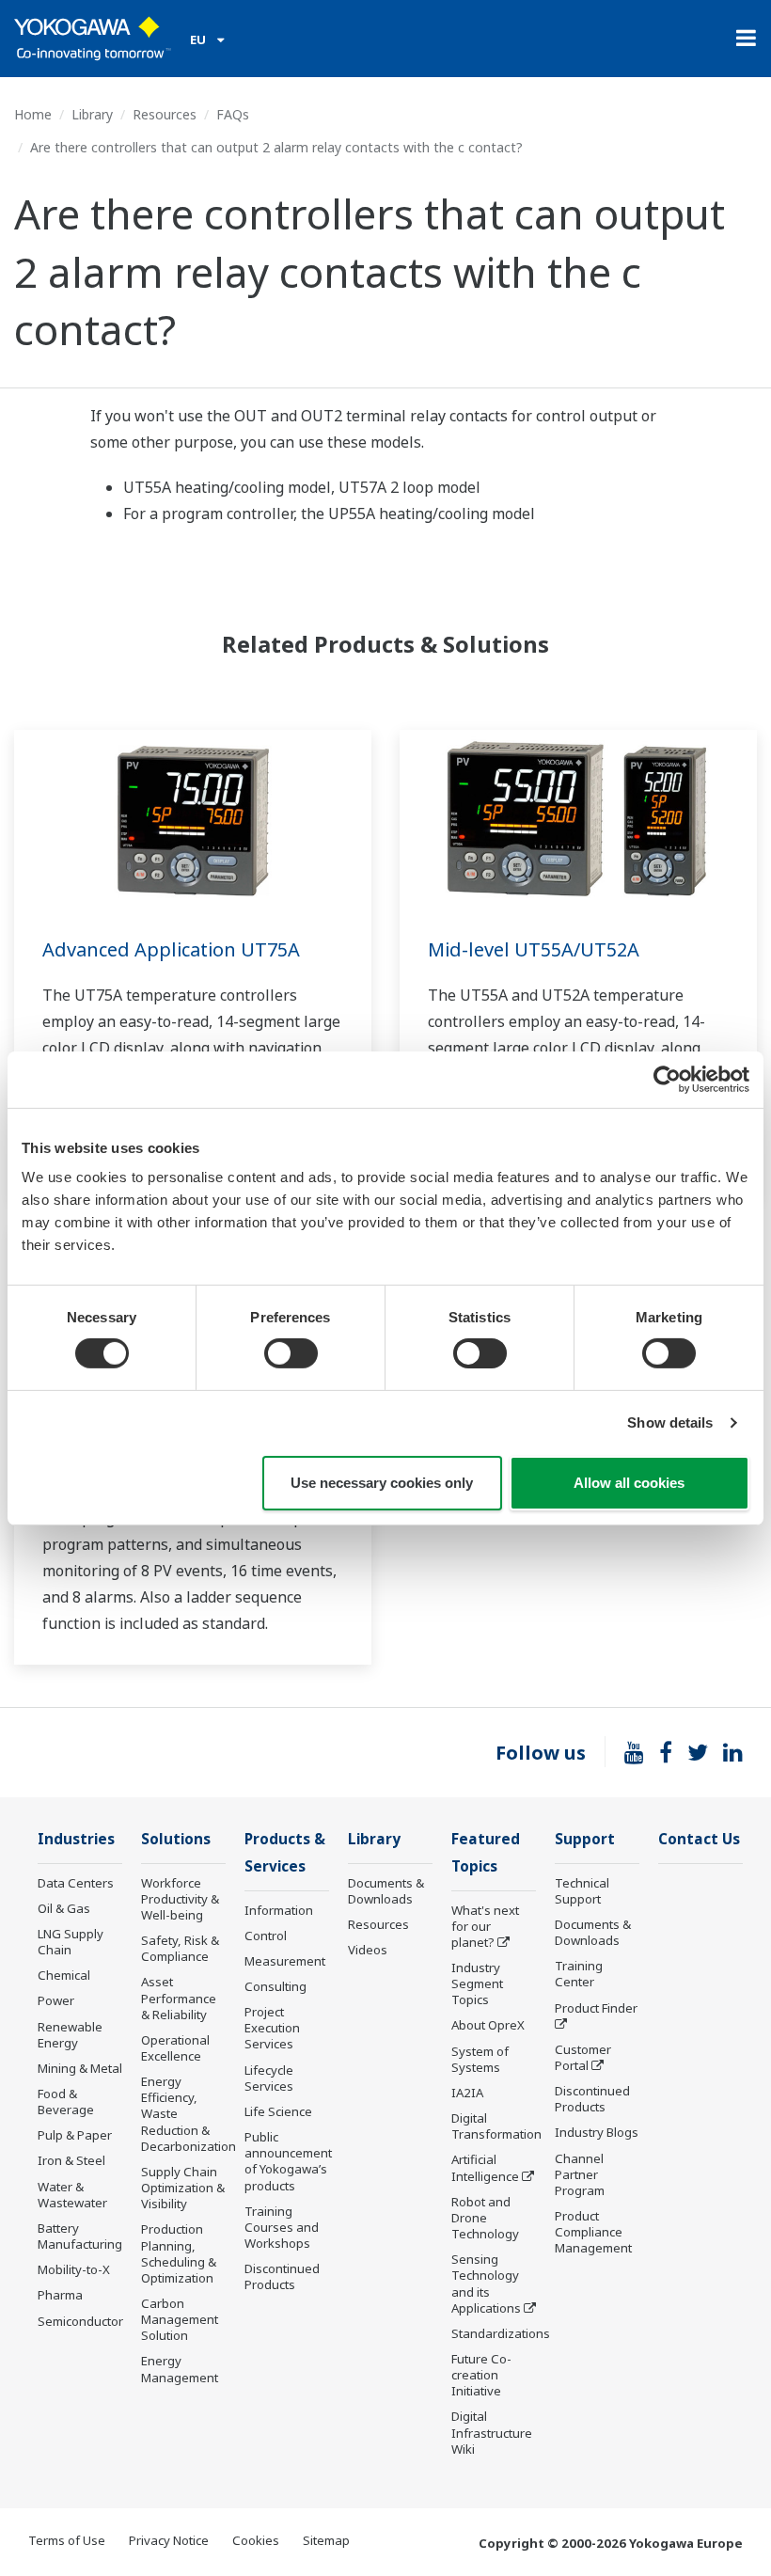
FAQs (233, 114)
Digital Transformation (496, 2126)
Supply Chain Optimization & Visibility (183, 2188)
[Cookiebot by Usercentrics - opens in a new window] (667, 1079)
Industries (76, 1839)
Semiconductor (80, 2321)
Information (279, 1910)
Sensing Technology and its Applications (486, 2283)
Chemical (64, 1975)
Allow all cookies (629, 1483)
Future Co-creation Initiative (481, 2375)
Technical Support (582, 1891)
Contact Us (699, 1839)
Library (92, 114)
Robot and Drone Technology (485, 2218)
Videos (368, 1950)
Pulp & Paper (75, 2135)
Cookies (256, 2540)
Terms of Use (67, 2540)
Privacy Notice (169, 2540)
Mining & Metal (80, 2068)
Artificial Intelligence (485, 2167)
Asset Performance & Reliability (179, 1998)
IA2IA (467, 2093)
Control (266, 1936)
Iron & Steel (71, 2160)
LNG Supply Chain (71, 1942)
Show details (670, 1422)
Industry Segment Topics (477, 1983)
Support (585, 1839)
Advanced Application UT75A (171, 949)
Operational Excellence (175, 2048)
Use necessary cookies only (382, 1483)
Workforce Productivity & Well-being (180, 1899)
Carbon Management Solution (180, 2319)
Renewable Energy (70, 2035)
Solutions (176, 1839)
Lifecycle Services (269, 2078)
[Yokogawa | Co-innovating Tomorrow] (93, 39)
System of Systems (480, 2059)
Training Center (579, 1974)
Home (33, 114)
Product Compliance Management (593, 2232)
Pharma (60, 2295)
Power (56, 2000)
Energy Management (180, 2369)
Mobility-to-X (74, 2269)
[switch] (291, 1353)
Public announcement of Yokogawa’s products (288, 2161)
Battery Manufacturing (80, 2236)
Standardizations (501, 2333)
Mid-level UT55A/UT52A (534, 949)
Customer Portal (583, 2057)
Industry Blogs (597, 2132)
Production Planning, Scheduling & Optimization (179, 2253)
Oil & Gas (64, 1908)
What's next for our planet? (485, 1926)
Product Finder (596, 2008)
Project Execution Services (272, 2028)
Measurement (285, 1961)
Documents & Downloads (386, 1891)
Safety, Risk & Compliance (180, 1948)
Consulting (275, 1986)
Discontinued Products (282, 2276)
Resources (165, 114)
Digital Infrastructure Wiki (492, 2432)
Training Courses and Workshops (282, 2227)
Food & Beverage (66, 2102)
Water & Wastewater (72, 2195)
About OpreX (488, 2025)
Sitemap (326, 2540)
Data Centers (76, 1883)
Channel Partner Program (580, 2174)
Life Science (278, 2111)
